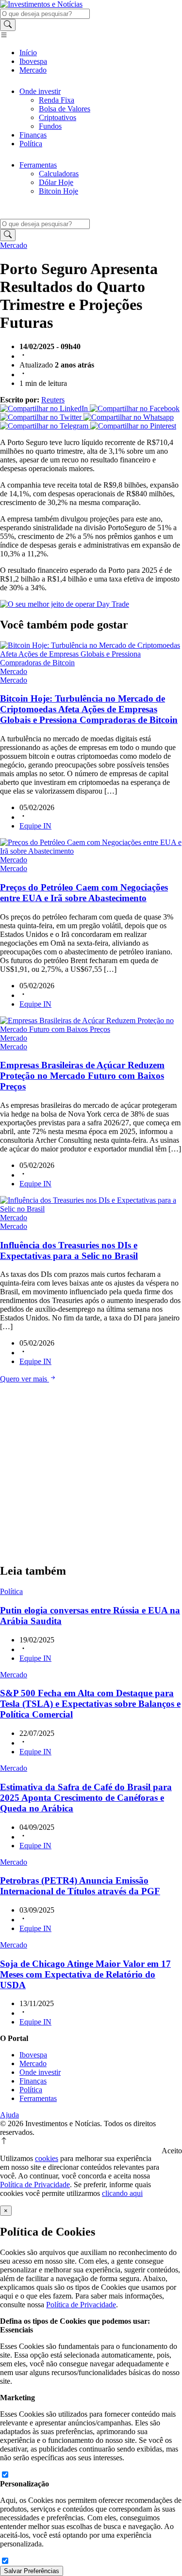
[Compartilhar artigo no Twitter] (42, 417)
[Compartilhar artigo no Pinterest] (133, 426)
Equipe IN (35, 826)
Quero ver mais (25, 1379)
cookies (47, 2158)
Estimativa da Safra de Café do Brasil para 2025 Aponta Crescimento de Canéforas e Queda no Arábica (86, 1798)
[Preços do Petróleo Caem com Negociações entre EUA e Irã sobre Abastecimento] (91, 851)
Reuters (53, 400)
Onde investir (40, 91)
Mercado (33, 70)
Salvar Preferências (32, 2571)
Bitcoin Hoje (58, 191)
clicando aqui (122, 2193)
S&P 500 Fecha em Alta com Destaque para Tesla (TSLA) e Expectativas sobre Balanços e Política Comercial (90, 1704)
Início (28, 53)
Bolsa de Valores (65, 109)
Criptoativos (58, 117)
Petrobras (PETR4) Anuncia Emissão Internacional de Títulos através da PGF (80, 1886)
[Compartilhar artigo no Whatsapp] (129, 417)
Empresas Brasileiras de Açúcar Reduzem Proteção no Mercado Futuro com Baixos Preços (82, 1076)
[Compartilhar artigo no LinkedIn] (45, 408)
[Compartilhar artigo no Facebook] (135, 408)
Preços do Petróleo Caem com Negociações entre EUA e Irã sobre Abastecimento (84, 893)
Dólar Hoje (56, 182)
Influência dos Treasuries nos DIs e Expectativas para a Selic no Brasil (69, 1250)
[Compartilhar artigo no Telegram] (45, 426)
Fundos (50, 126)
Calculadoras (59, 174)
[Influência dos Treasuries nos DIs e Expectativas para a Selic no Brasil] (91, 1209)
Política (31, 144)
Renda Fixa (57, 100)
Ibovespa (33, 61)
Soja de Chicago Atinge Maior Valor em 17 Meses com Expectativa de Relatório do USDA (85, 1974)
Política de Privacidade (35, 2185)
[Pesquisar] (8, 25)
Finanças (33, 135)
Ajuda (9, 2115)
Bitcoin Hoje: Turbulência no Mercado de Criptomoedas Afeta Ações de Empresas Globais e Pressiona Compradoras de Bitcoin (89, 709)
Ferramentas (38, 165)
